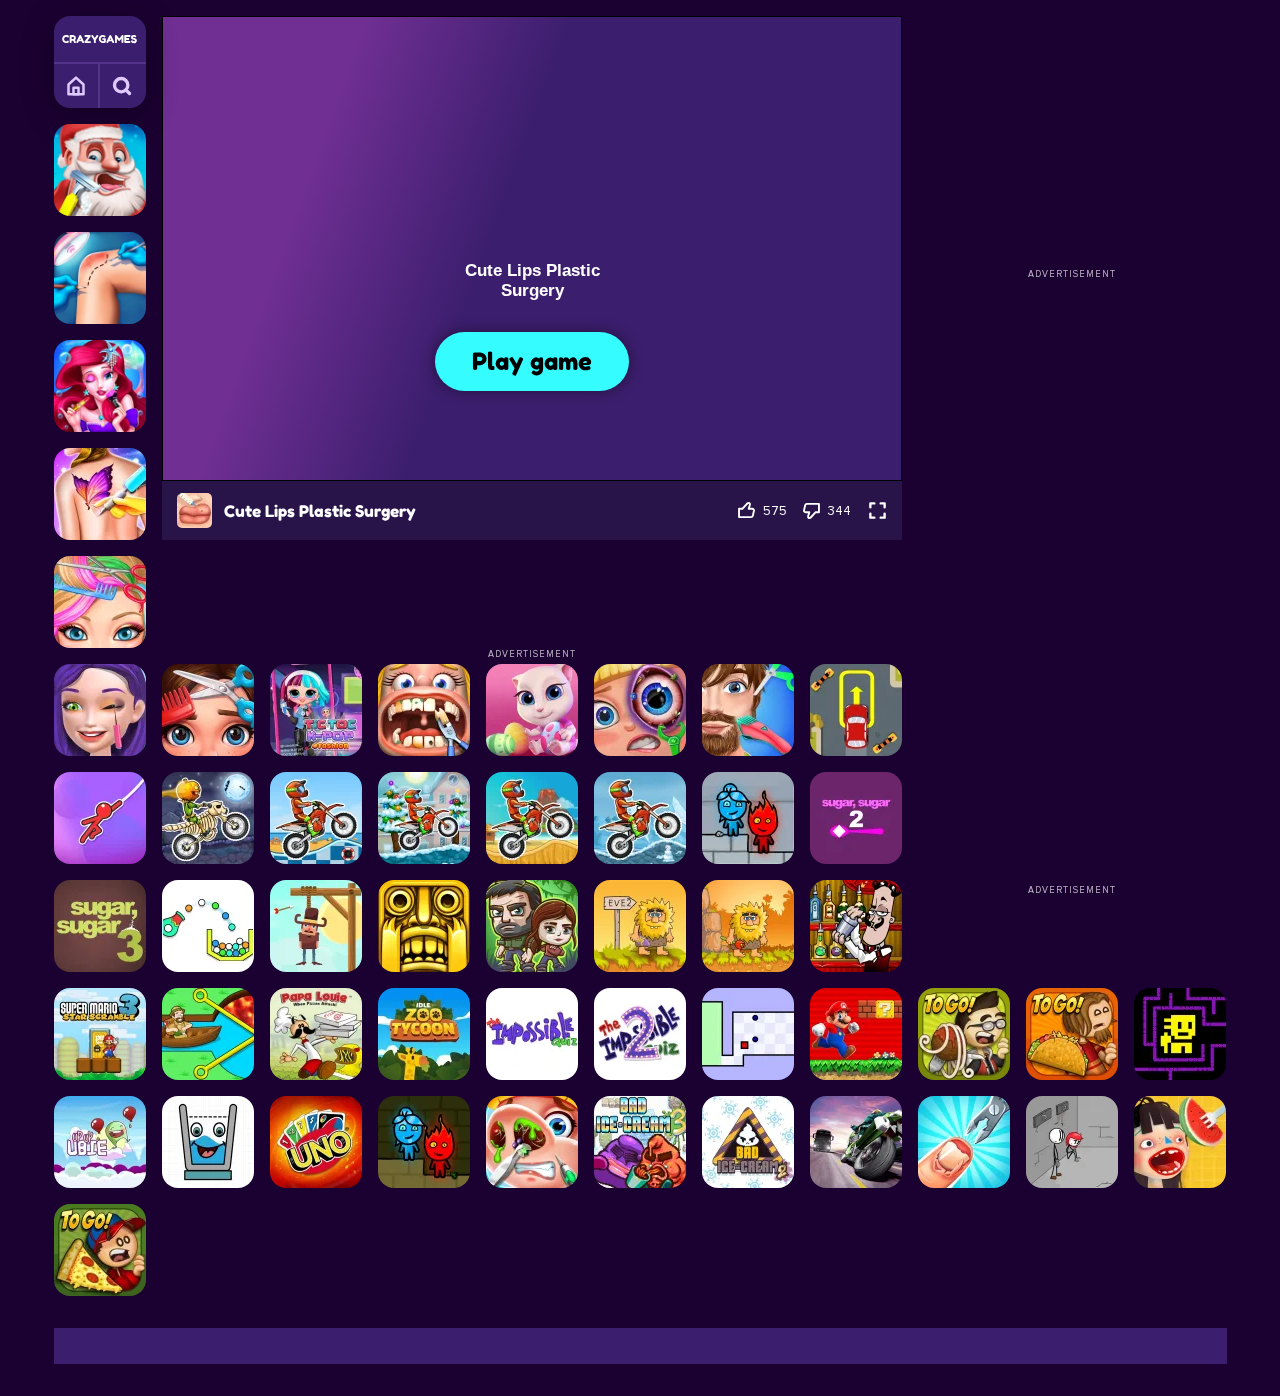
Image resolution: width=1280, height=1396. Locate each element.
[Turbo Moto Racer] (856, 1142)
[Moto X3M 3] (532, 818)
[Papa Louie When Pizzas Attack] (316, 1034)
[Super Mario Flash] (856, 1034)
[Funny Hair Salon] (748, 710)
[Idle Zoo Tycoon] (424, 1034)
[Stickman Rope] (100, 818)
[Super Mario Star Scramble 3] (100, 1034)
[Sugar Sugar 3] (100, 926)
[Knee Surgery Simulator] (100, 278)
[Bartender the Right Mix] (856, 926)
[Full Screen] (877, 510)
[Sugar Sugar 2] (856, 818)
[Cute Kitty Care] (532, 710)
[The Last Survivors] (532, 926)
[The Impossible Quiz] (532, 1034)
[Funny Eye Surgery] (640, 710)
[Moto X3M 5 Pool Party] (316, 818)
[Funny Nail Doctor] (964, 1142)
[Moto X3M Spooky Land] (208, 818)
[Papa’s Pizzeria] (100, 1250)
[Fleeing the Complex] (1072, 1142)
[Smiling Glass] (208, 1142)
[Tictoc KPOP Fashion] (316, 710)
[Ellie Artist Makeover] (100, 710)
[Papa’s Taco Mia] (1072, 1034)
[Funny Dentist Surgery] (424, 710)
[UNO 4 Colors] (316, 1142)
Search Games (123, 85)
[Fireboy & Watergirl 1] (424, 1142)
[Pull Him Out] (208, 1034)
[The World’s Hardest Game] (748, 1034)
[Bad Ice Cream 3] (640, 1142)
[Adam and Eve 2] (640, 926)
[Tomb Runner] (424, 926)
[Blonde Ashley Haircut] (100, 602)
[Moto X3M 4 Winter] (424, 818)
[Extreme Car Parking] (856, 710)
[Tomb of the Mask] (1180, 1034)
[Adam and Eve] (748, 926)
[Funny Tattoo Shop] (100, 494)
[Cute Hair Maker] (208, 710)
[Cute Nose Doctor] (532, 1142)
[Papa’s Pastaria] (964, 1034)
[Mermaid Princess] (100, 386)
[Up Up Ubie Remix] (100, 1142)
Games (77, 85)
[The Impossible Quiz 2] (640, 1034)
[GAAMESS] (99, 39)
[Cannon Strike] (208, 926)
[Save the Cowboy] (316, 926)
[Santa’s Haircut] (100, 170)
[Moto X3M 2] (640, 818)
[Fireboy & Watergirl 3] (748, 818)
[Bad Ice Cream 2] (748, 1142)
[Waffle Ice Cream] (1180, 1142)
